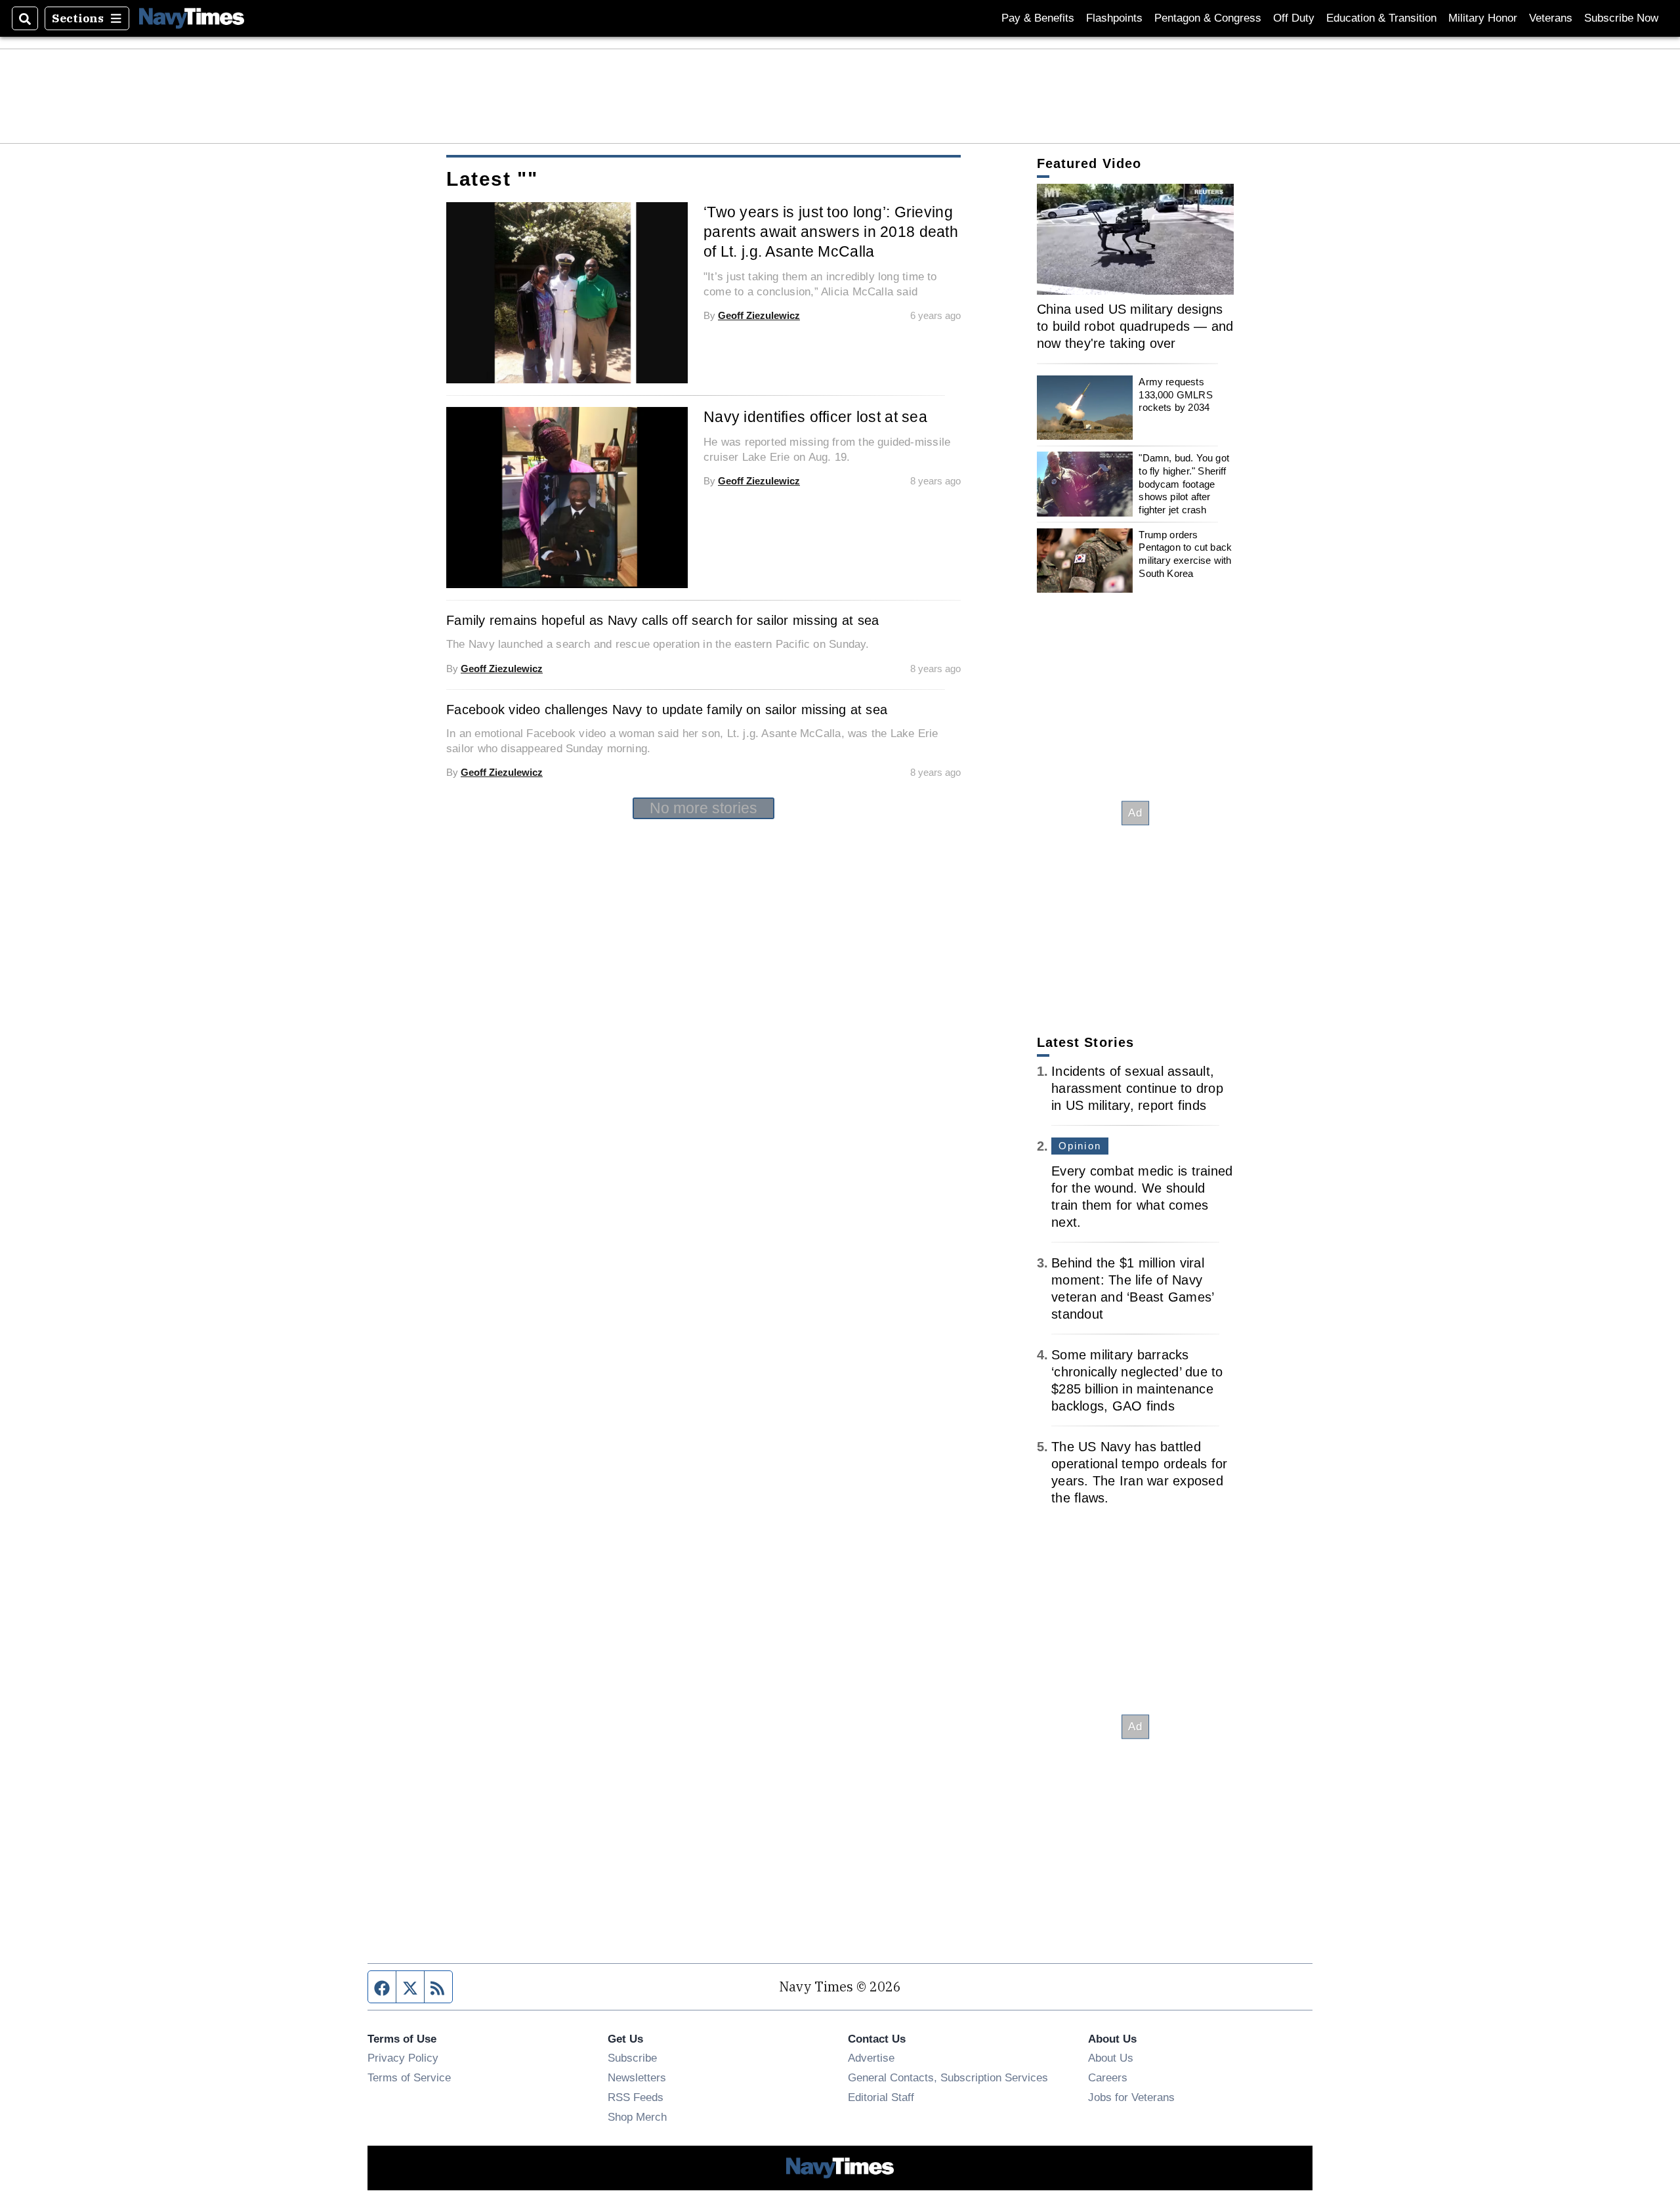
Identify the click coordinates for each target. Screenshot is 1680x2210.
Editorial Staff (881, 2097)
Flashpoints (1114, 18)
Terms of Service (409, 2077)
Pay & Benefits (1038, 18)
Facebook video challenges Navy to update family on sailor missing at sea (667, 710)
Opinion (1080, 1146)
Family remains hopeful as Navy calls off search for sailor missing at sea (662, 620)
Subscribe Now (1621, 18)
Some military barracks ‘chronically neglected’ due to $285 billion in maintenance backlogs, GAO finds (1137, 1380)
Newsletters (637, 2077)
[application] (1135, 239)
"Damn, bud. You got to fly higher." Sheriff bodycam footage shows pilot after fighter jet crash (1184, 484)
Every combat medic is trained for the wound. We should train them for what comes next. (1142, 1197)
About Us (1111, 2058)
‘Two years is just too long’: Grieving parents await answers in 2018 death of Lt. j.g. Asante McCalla (831, 232)
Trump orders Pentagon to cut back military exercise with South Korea (1185, 554)
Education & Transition (1381, 18)
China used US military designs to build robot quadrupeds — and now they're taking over (1135, 326)
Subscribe (632, 2058)
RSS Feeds (636, 2097)
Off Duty (1294, 18)
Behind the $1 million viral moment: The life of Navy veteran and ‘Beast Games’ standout (1132, 1288)
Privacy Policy (403, 2058)
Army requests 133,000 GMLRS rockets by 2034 (1175, 394)
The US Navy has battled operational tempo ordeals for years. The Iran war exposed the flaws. (1139, 1472)
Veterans (1551, 18)
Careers (1108, 2077)
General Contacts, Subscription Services (948, 2077)
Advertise (871, 2058)
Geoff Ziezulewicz (759, 315)
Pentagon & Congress (1208, 18)
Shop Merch (637, 2117)
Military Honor (1483, 18)
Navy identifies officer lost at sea (815, 417)
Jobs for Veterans (1131, 2097)
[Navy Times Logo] (192, 18)
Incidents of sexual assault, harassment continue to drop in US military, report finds (1137, 1088)
